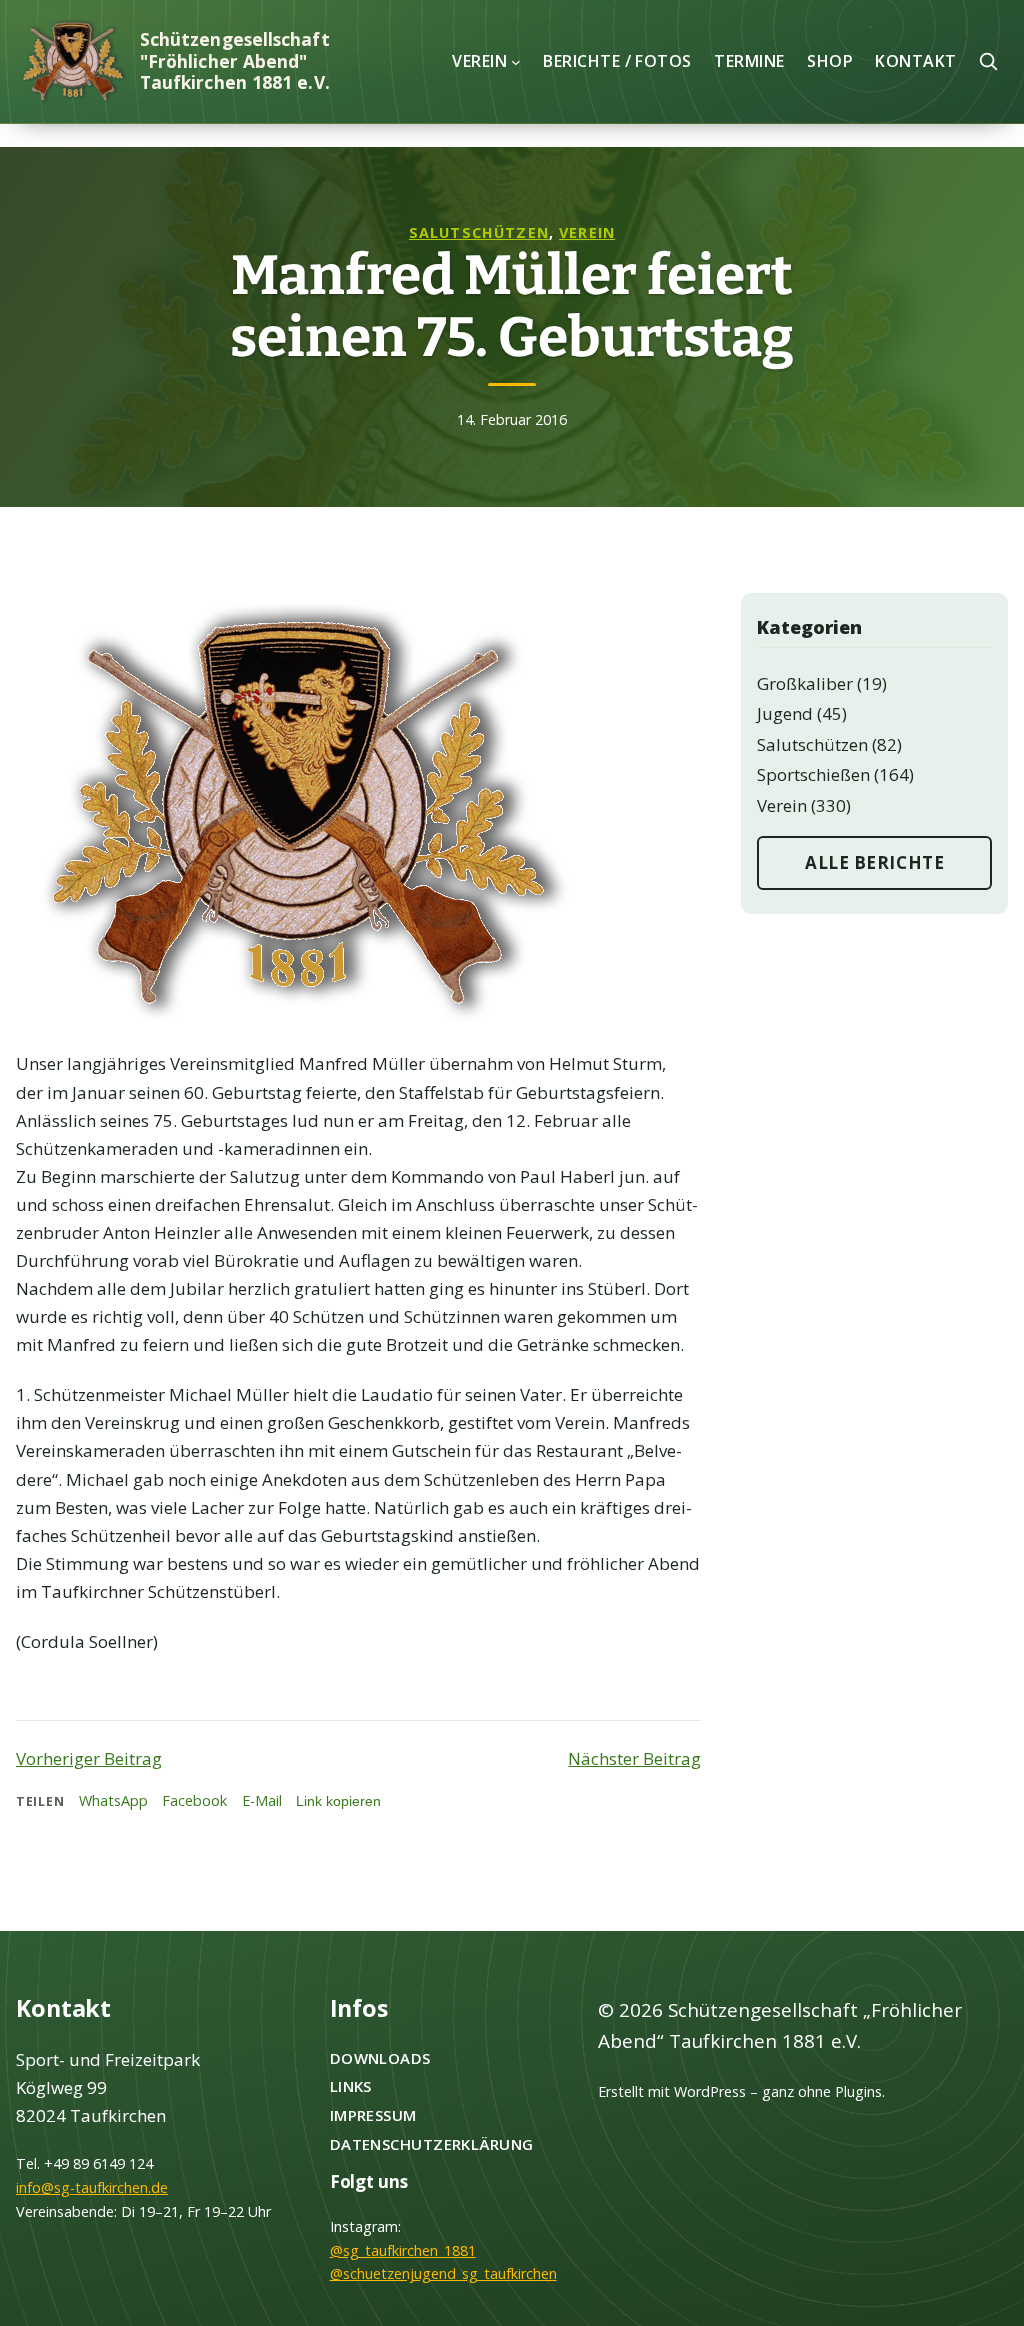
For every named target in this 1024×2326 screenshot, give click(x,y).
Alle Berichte (874, 862)
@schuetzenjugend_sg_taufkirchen (443, 2273)
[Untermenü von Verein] (516, 61)
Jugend (785, 713)
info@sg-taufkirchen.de (92, 2187)
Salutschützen (479, 232)
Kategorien (809, 627)
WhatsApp (113, 1800)
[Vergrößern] (550, 619)
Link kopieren (338, 1801)
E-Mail (262, 1800)
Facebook (194, 1800)
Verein (587, 232)
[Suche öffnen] (988, 61)
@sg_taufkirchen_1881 (403, 2250)
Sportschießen (813, 774)
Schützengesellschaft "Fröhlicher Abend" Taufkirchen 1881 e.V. (235, 60)
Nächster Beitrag (634, 1758)
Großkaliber (805, 683)
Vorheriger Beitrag (89, 1758)
